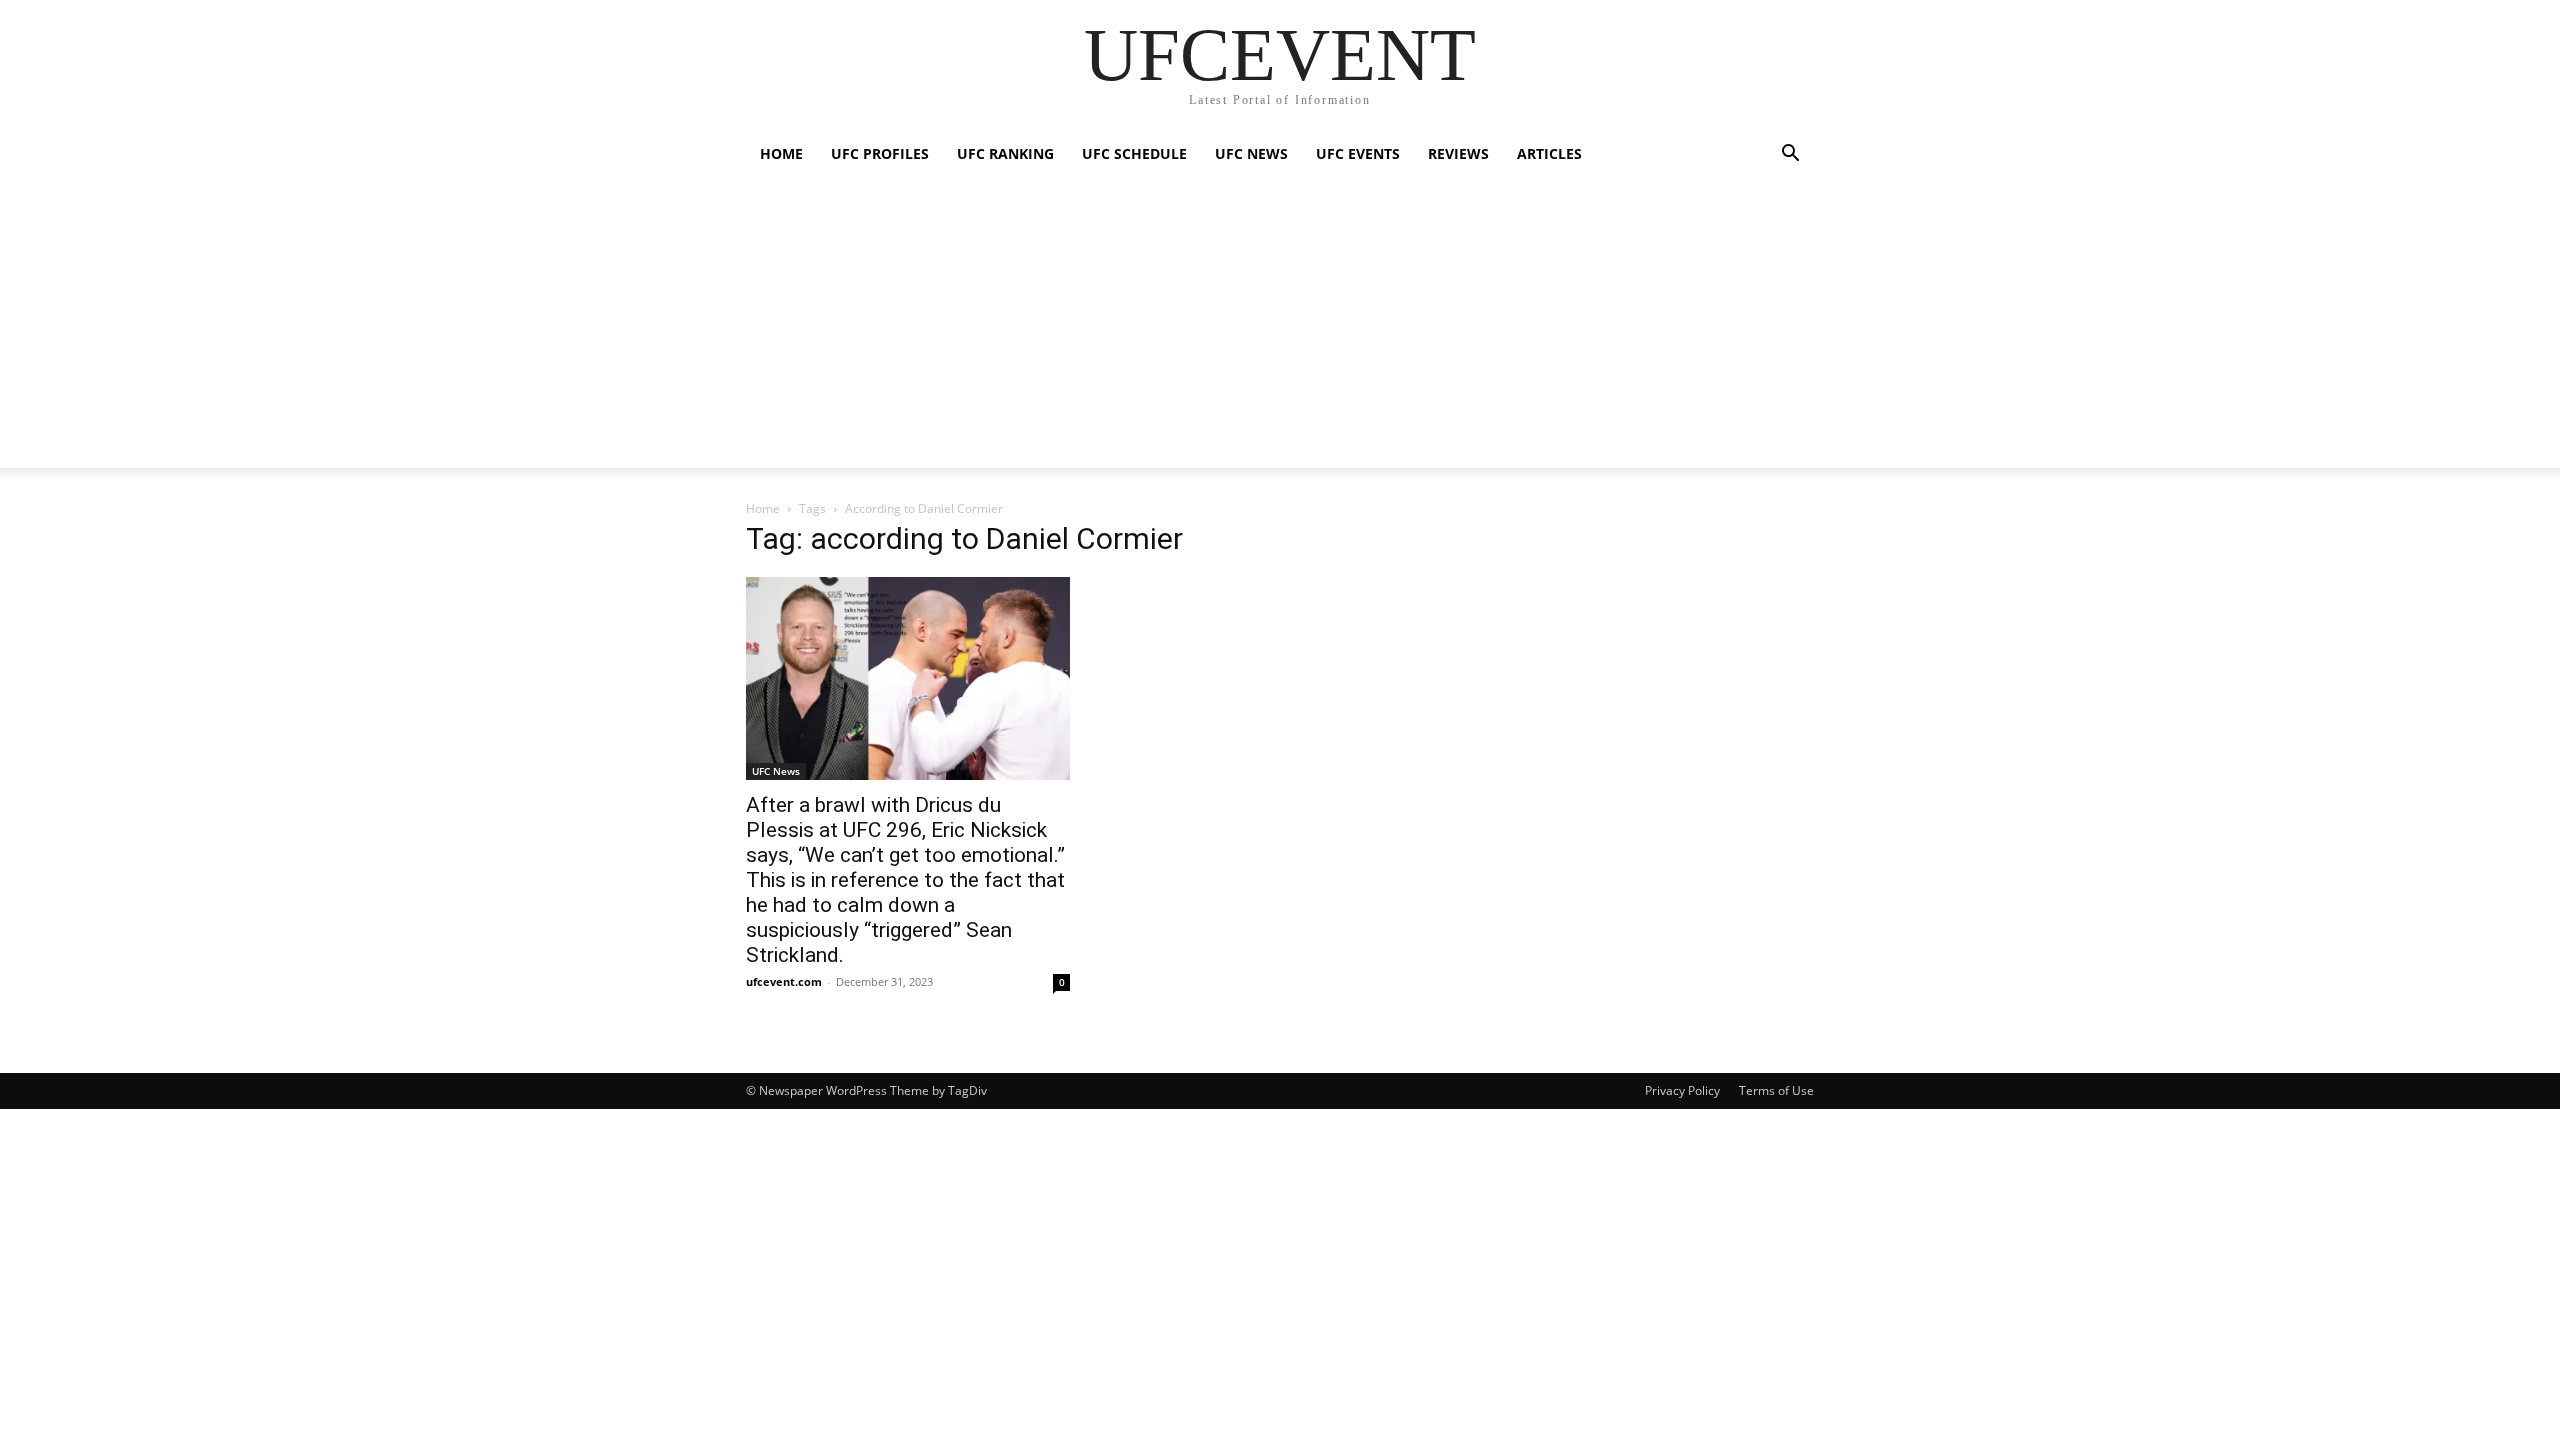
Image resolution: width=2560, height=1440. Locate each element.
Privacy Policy (1682, 1090)
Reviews (1458, 153)
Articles (1549, 153)
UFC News (1251, 153)
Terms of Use (1776, 1090)
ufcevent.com (784, 981)
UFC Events (1358, 153)
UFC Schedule (1134, 153)
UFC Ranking (1005, 153)
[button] (1790, 155)
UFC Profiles (880, 153)
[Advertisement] (1280, 328)
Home (781, 153)
